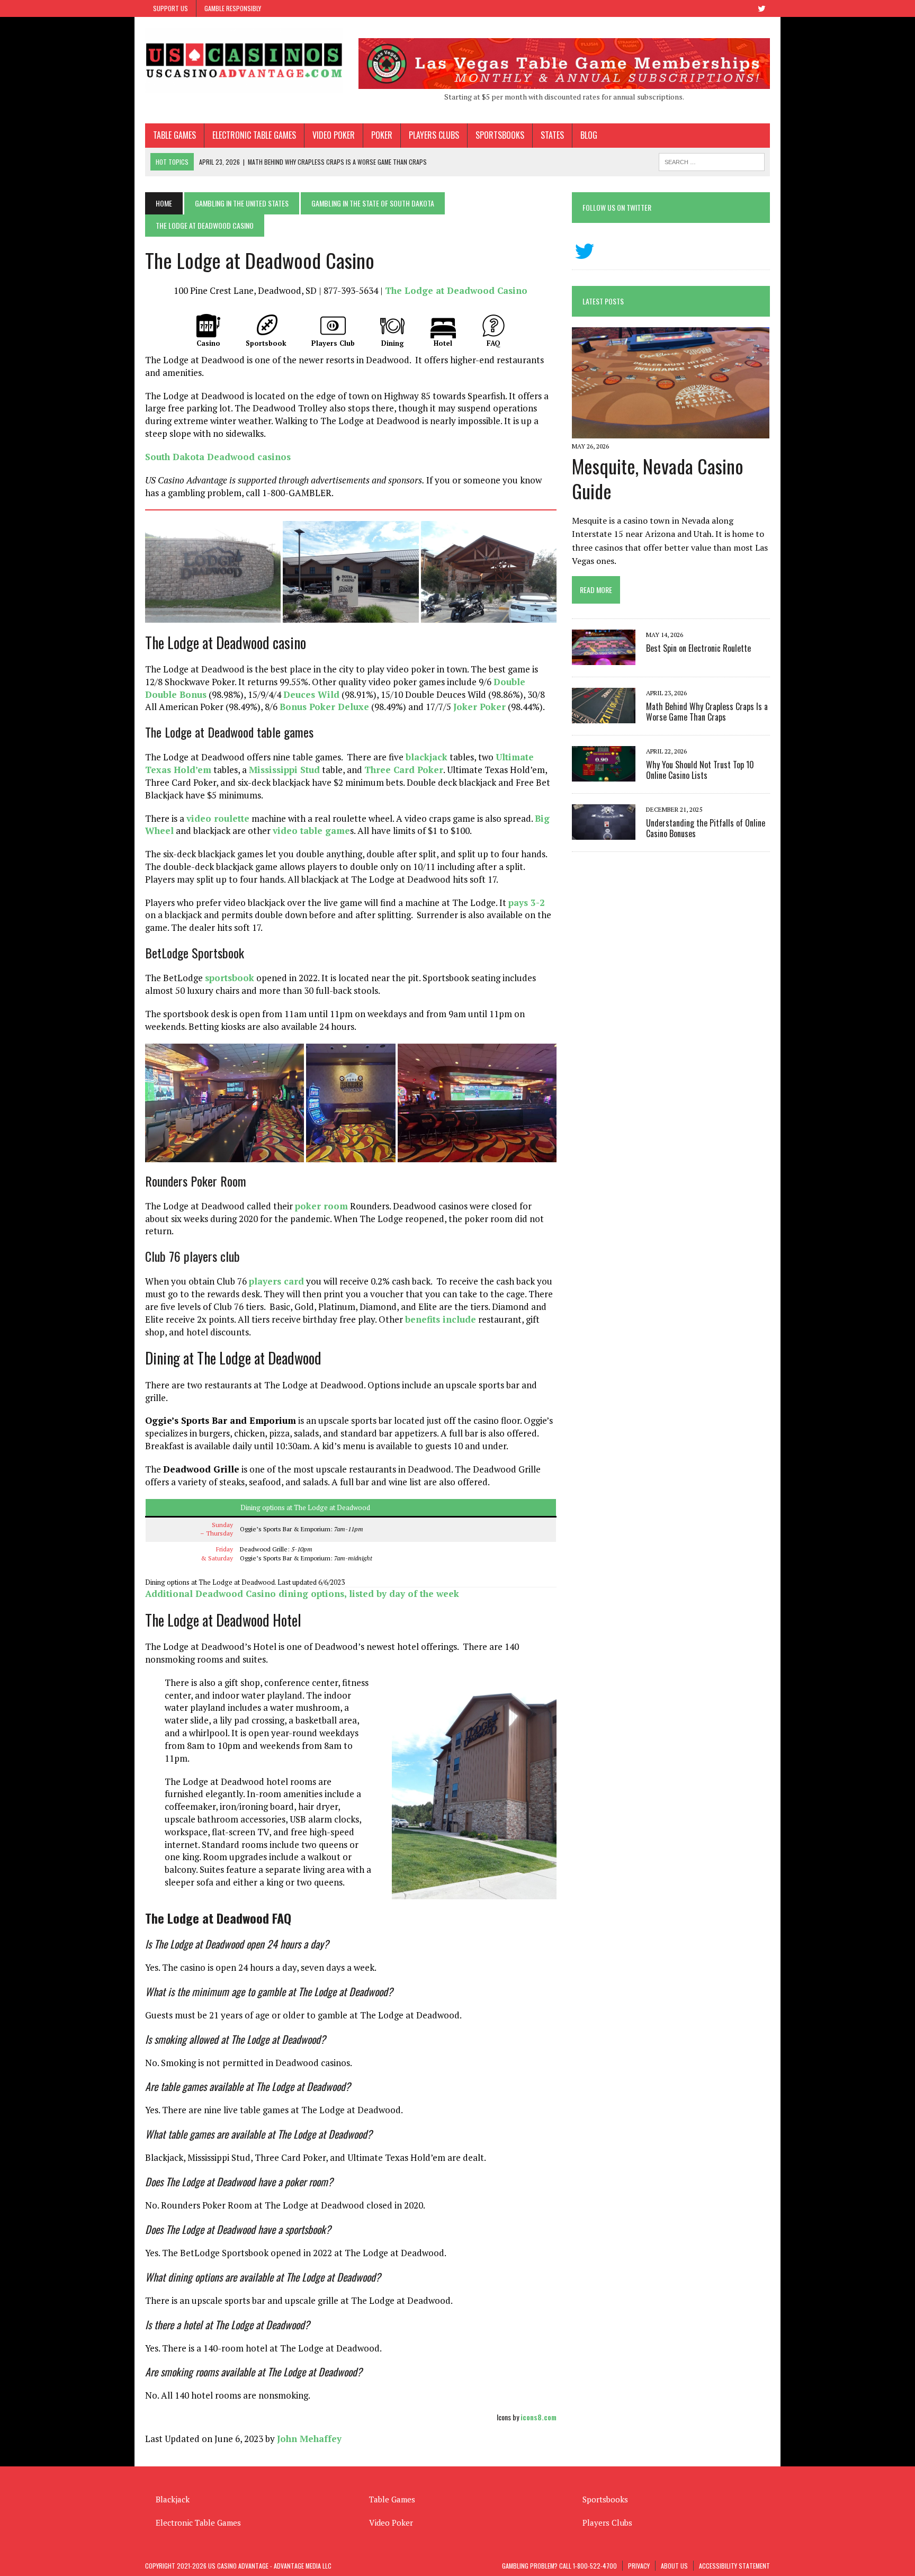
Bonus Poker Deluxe (324, 707)
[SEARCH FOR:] (712, 160)
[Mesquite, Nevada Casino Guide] (671, 431)
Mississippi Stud (284, 770)
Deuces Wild (311, 694)
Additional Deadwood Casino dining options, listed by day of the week (302, 1594)
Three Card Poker (404, 770)
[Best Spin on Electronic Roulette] (604, 658)
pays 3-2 (527, 903)
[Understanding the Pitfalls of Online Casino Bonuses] (604, 833)
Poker (382, 135)
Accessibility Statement (734, 2566)
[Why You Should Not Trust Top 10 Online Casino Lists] (604, 775)
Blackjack (173, 2499)
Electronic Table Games (254, 135)
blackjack (427, 757)
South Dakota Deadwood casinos (218, 457)
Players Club (333, 343)
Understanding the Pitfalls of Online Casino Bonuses (706, 828)
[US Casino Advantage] (244, 60)
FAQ (494, 343)
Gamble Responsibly (233, 8)
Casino (208, 343)
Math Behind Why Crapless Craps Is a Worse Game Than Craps (707, 712)
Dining (393, 343)
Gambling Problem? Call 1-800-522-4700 (559, 2566)
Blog (589, 135)
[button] (213, 572)
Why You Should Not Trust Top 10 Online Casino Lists (700, 770)
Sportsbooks (500, 135)
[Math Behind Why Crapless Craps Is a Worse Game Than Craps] (604, 716)
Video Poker (334, 135)
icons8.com (539, 2417)
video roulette (218, 818)
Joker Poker (479, 707)
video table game (311, 831)
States (552, 135)
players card (276, 1281)
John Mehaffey (309, 2439)
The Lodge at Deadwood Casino (456, 290)
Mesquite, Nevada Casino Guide (658, 478)
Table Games (174, 135)
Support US (171, 8)
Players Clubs (434, 135)
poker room (321, 1206)
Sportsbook (266, 343)
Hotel (443, 343)
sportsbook (230, 978)
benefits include (441, 1319)
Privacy (639, 2566)
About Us (674, 2566)
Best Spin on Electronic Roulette (698, 648)
